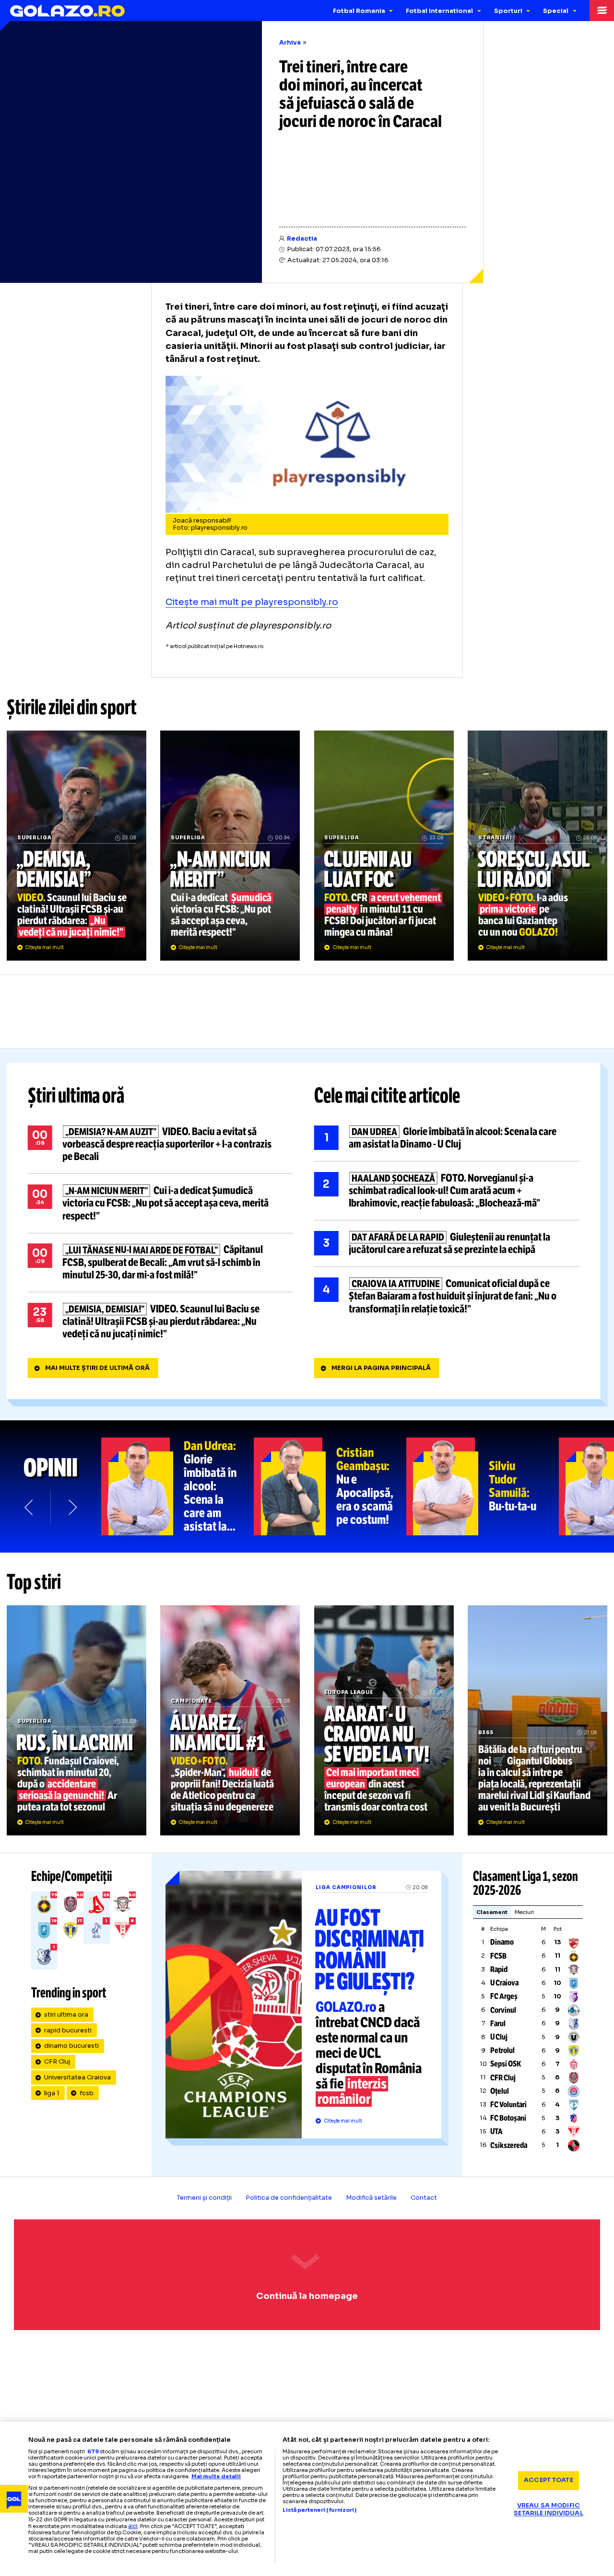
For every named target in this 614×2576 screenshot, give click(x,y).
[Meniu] (602, 11)
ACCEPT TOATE (549, 2480)
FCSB (498, 1956)
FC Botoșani (508, 2118)
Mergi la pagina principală (381, 1368)
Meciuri (525, 1912)
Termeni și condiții (204, 2198)
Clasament (492, 1912)
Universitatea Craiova (77, 2077)
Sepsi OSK (506, 2064)
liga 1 (52, 2093)
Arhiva (290, 43)
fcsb (87, 2093)
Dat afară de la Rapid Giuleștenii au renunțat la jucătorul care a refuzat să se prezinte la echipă (447, 1243)
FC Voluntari (508, 2105)
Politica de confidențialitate (289, 2198)
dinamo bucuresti (71, 2046)
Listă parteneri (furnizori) (319, 2510)
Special (556, 11)
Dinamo (502, 1942)
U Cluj (499, 2037)
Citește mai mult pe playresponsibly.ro (252, 602)
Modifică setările (371, 2198)
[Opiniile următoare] (72, 1507)
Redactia (302, 239)
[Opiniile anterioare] (30, 1507)
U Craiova (504, 1983)
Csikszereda (509, 2145)
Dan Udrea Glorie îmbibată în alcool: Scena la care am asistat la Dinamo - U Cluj (447, 1138)
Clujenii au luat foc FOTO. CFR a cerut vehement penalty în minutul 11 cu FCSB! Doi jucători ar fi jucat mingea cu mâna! (384, 846)
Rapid (499, 1969)
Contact (424, 2198)
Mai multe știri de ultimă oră (97, 1368)
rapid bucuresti (68, 2031)
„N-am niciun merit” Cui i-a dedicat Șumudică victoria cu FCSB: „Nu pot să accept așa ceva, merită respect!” (230, 846)
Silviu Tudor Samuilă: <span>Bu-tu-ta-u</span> (483, 1486)
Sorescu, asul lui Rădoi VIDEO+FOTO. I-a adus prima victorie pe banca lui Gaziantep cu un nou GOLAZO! (537, 846)
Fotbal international (439, 11)
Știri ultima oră (76, 1096)
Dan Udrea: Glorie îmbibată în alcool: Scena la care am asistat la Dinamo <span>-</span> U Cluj (177, 1486)
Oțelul (500, 2091)
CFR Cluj (57, 2062)
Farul (498, 2024)
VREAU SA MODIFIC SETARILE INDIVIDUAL (548, 2510)
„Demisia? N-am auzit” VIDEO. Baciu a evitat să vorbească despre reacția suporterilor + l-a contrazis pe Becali (160, 1144)
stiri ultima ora (66, 2015)
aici (133, 2526)
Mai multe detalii (216, 2476)
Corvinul (503, 2010)
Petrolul (502, 2050)
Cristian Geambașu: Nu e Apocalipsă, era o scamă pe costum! (330, 1486)
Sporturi (508, 11)
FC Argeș (504, 1996)
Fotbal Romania (359, 11)
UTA (496, 2131)
